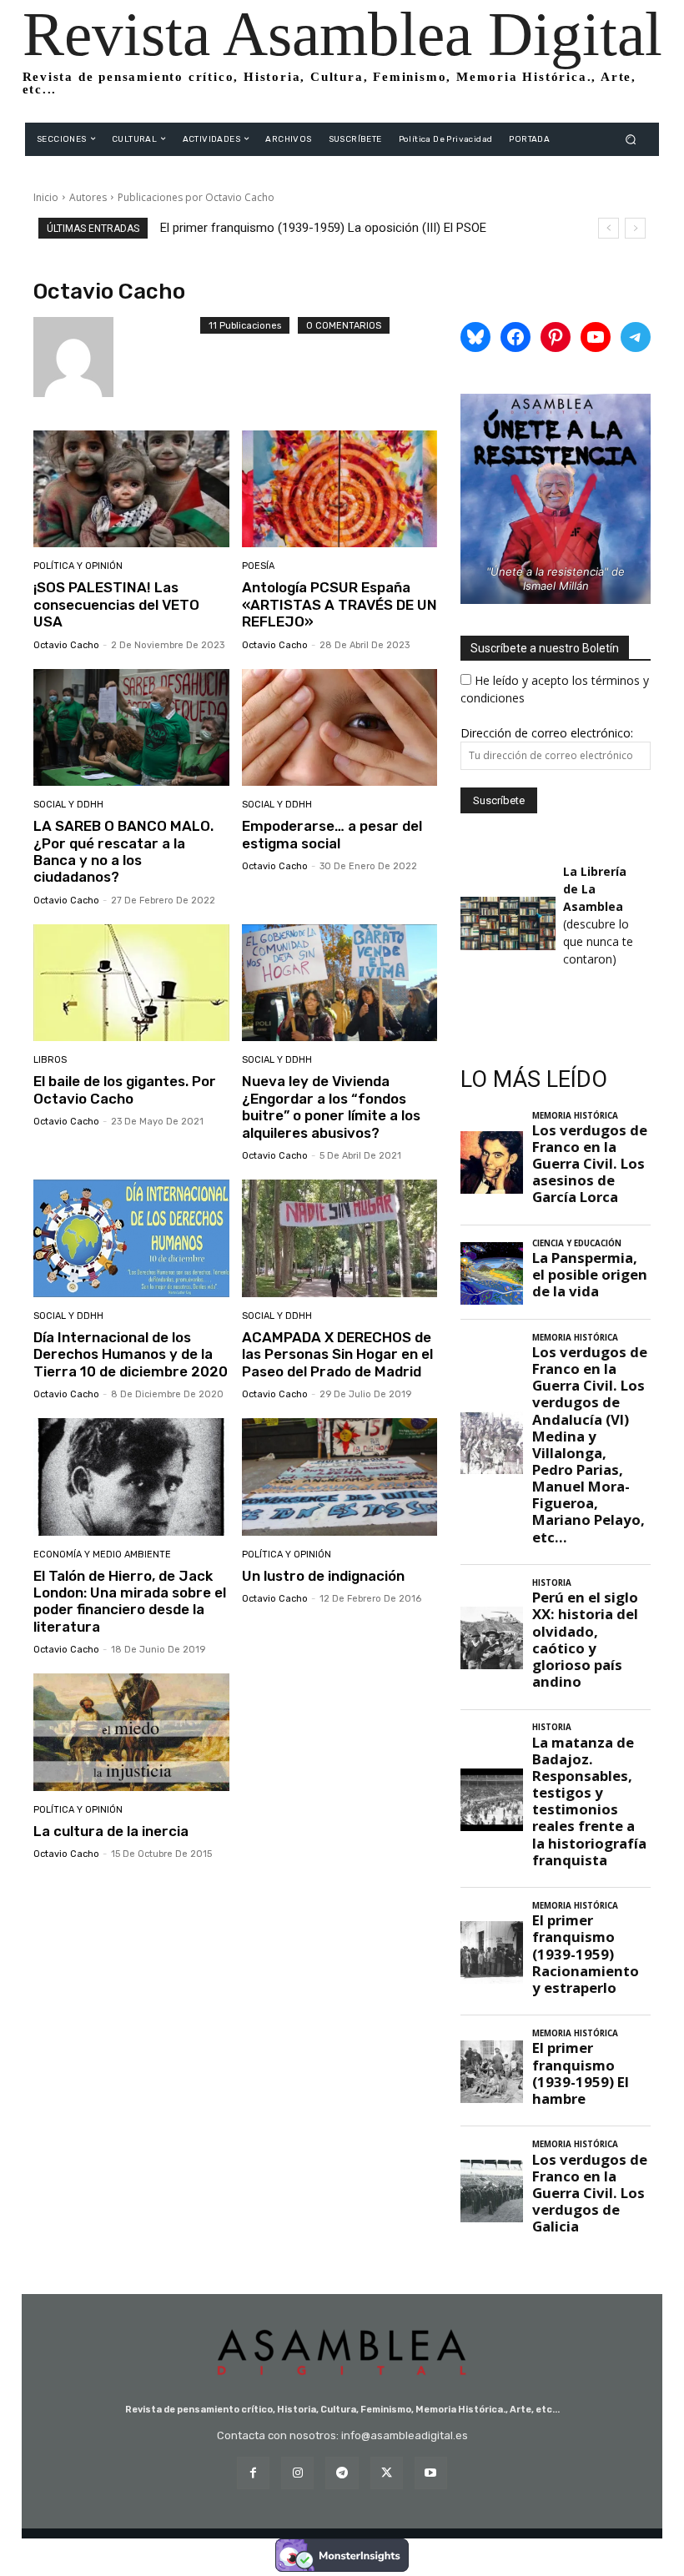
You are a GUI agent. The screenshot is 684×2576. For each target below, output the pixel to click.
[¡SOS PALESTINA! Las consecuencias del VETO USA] (131, 489)
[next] (635, 228)
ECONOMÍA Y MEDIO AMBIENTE (102, 1555)
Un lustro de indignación (323, 1576)
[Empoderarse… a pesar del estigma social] (340, 728)
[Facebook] (253, 2473)
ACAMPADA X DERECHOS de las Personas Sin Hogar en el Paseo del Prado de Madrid (337, 1354)
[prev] (609, 228)
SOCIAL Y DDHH (68, 805)
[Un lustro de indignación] (340, 1477)
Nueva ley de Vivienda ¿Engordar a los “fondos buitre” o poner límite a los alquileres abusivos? (331, 1107)
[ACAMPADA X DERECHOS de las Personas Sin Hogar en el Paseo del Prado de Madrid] (340, 1238)
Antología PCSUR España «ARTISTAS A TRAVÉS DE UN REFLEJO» (339, 604)
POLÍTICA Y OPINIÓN (78, 566)
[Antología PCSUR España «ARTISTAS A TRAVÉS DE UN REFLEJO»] (340, 489)
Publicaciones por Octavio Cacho (196, 197)
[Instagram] (297, 2473)
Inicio (46, 197)
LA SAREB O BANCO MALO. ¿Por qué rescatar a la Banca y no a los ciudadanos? (123, 851)
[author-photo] (117, 357)
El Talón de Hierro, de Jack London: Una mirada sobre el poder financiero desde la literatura (130, 1601)
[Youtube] (431, 2473)
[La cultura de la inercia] (131, 1732)
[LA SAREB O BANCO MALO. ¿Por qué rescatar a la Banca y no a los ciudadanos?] (131, 728)
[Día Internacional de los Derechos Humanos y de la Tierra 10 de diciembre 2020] (131, 1238)
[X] (387, 2473)
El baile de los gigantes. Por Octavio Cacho (125, 1089)
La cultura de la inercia (111, 1831)
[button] (631, 139)
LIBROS (50, 1060)
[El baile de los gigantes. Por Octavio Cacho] (131, 983)
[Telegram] (342, 2473)
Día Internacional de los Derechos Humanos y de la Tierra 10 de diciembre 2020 (131, 1354)
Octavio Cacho (66, 645)
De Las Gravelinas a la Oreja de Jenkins (267, 228)
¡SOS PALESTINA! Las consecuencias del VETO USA (116, 604)
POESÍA (258, 566)
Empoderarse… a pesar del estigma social (332, 834)
